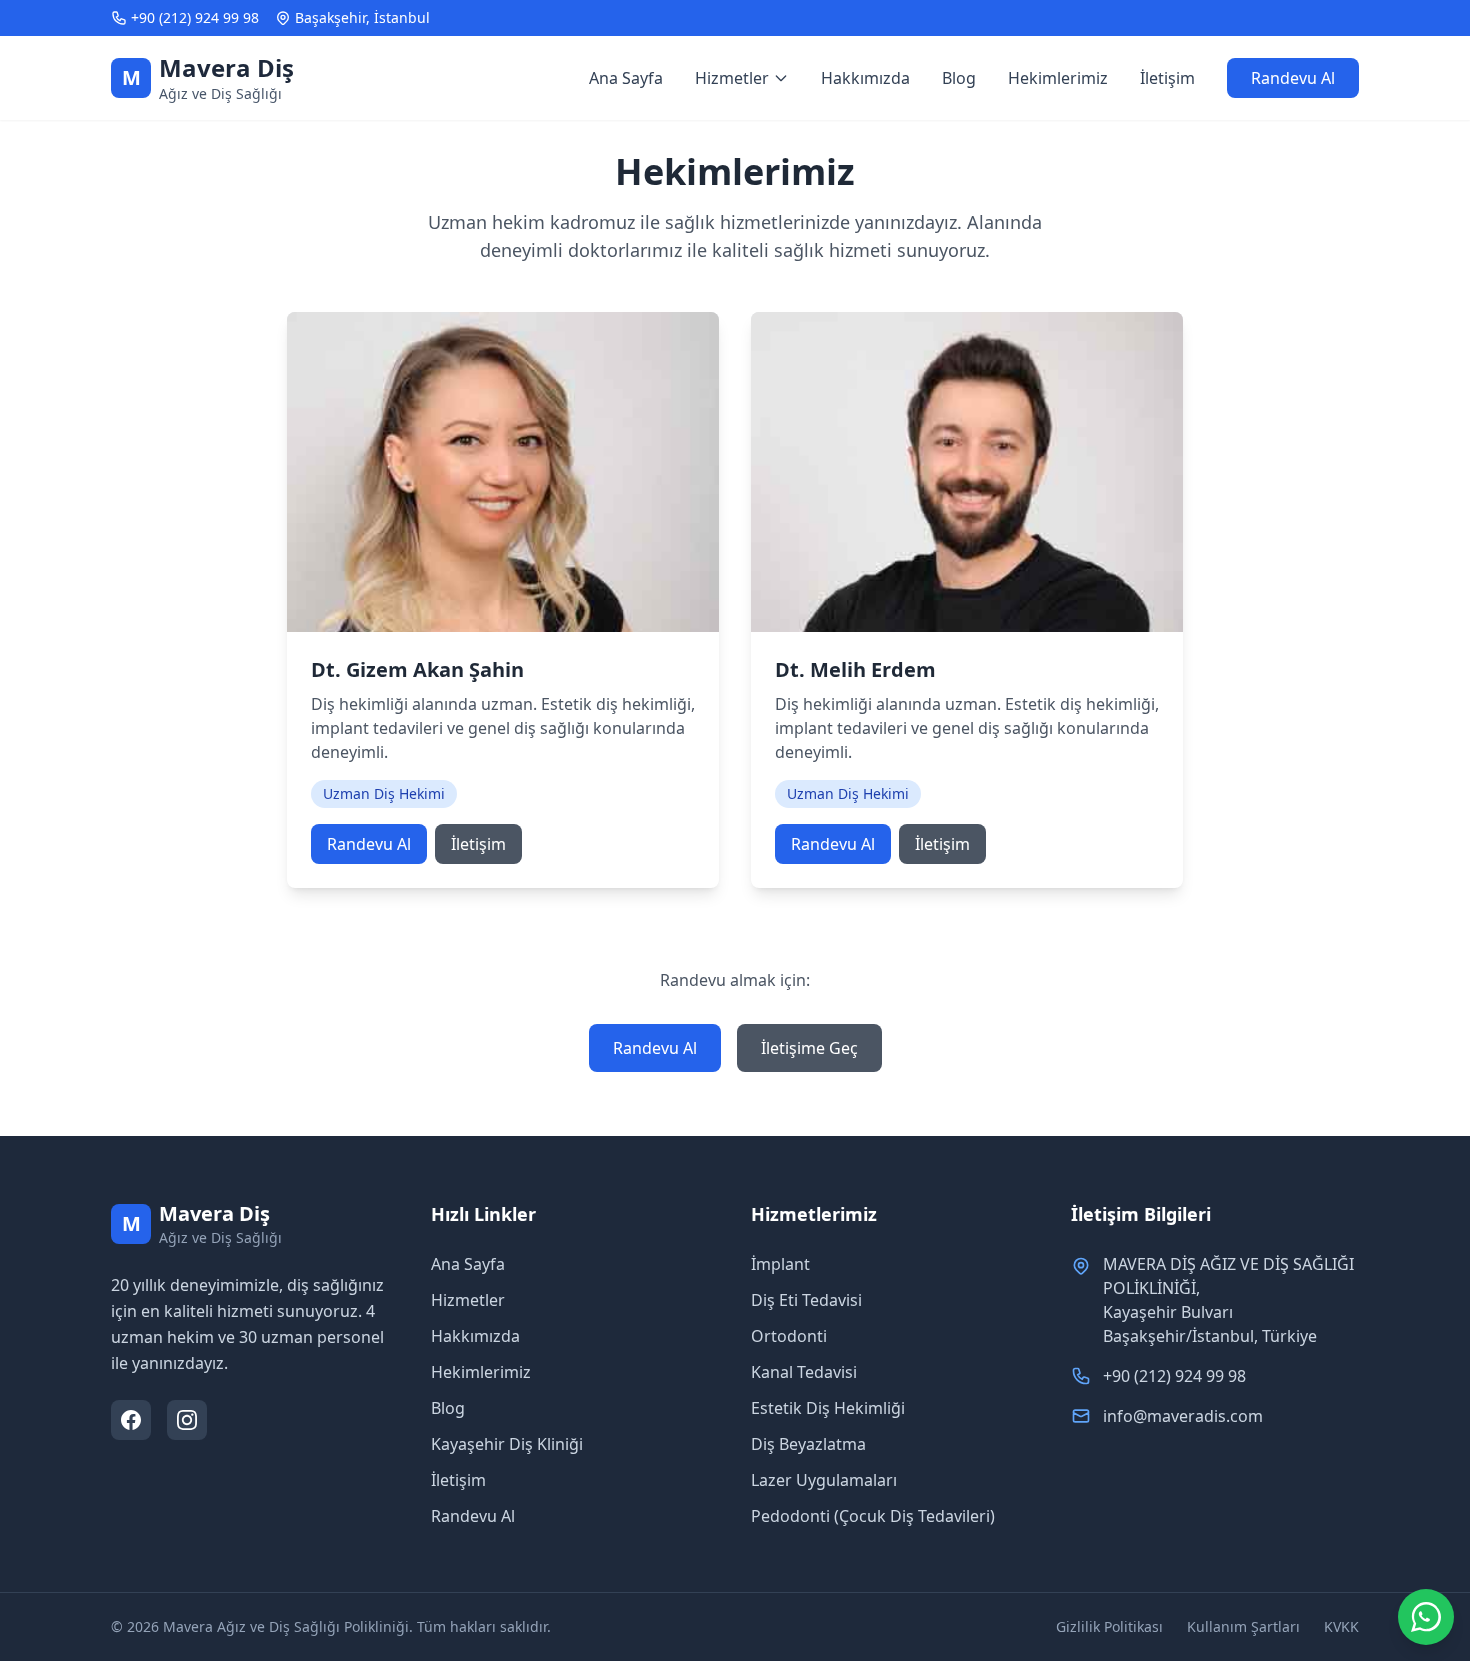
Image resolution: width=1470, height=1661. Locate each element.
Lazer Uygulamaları (824, 1480)
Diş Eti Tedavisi (806, 1300)
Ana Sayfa (626, 78)
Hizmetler (468, 1300)
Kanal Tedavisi (804, 1372)
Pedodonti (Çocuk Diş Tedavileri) (873, 1516)
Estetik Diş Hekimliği (828, 1408)
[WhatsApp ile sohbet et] (1426, 1617)
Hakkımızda (865, 78)
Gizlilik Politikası (1109, 1626)
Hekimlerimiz (1058, 78)
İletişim (1167, 78)
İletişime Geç (809, 1048)
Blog (959, 78)
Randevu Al (1293, 78)
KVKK (1341, 1626)
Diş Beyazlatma (808, 1444)
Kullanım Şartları (1243, 1626)
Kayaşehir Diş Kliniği (507, 1444)
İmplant (780, 1264)
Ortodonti (789, 1336)
